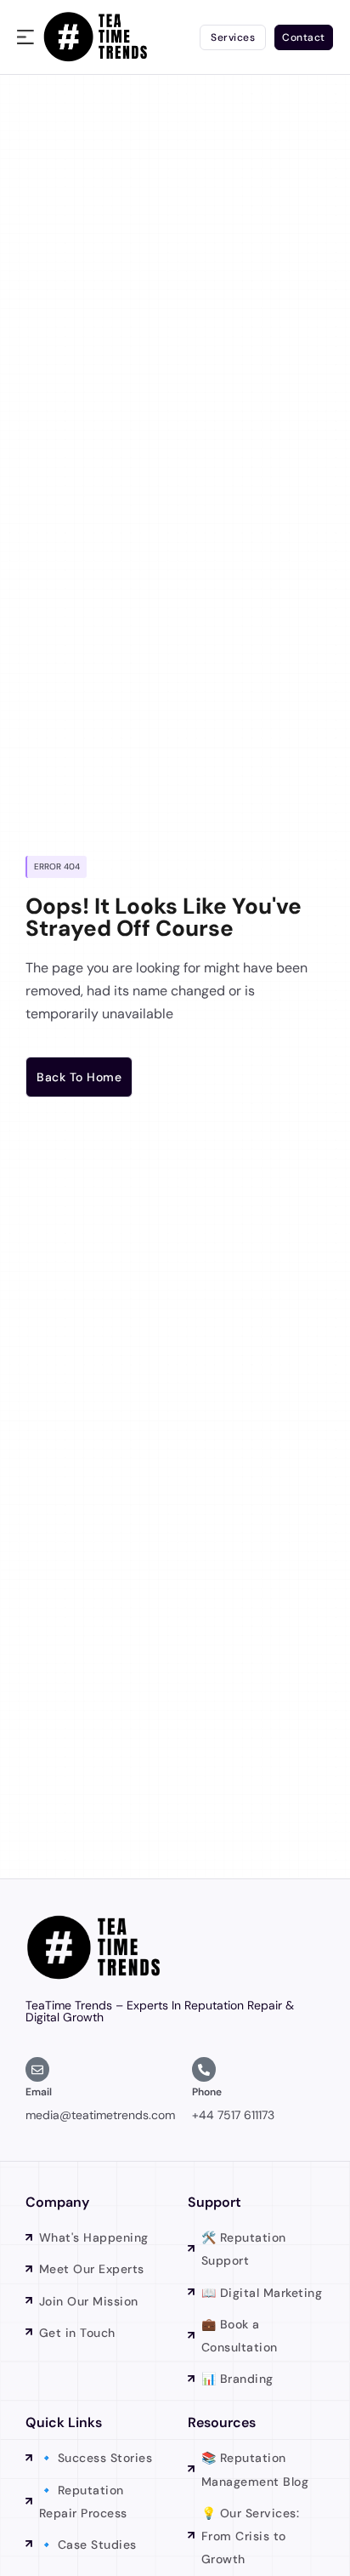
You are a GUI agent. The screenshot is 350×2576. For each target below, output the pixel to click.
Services (233, 37)
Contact (304, 37)
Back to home (79, 1077)
